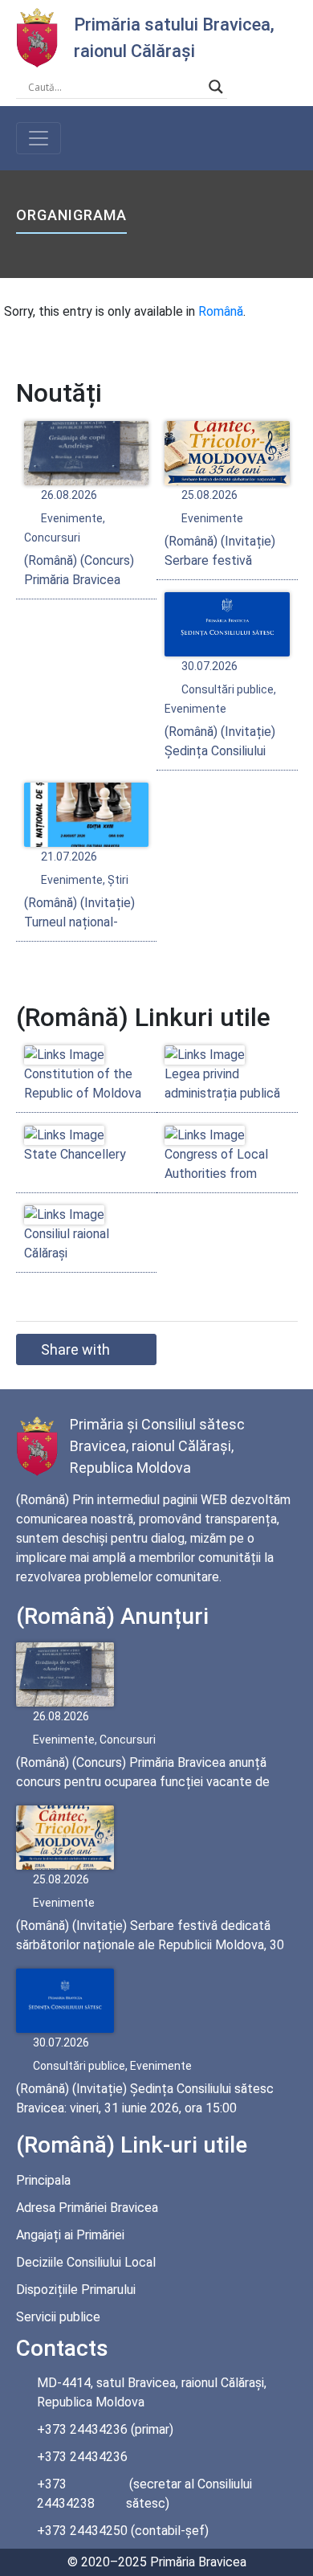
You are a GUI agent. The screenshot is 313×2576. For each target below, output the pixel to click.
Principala (43, 2180)
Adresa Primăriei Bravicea (87, 2208)
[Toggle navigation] (39, 138)
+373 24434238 (66, 2494)
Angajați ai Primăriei (70, 2235)
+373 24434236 (82, 2429)
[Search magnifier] (216, 87)
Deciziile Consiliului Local (86, 2262)
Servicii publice (58, 2317)
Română (221, 311)
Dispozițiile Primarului (76, 2290)
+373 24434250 (82, 2531)
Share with (75, 1349)
